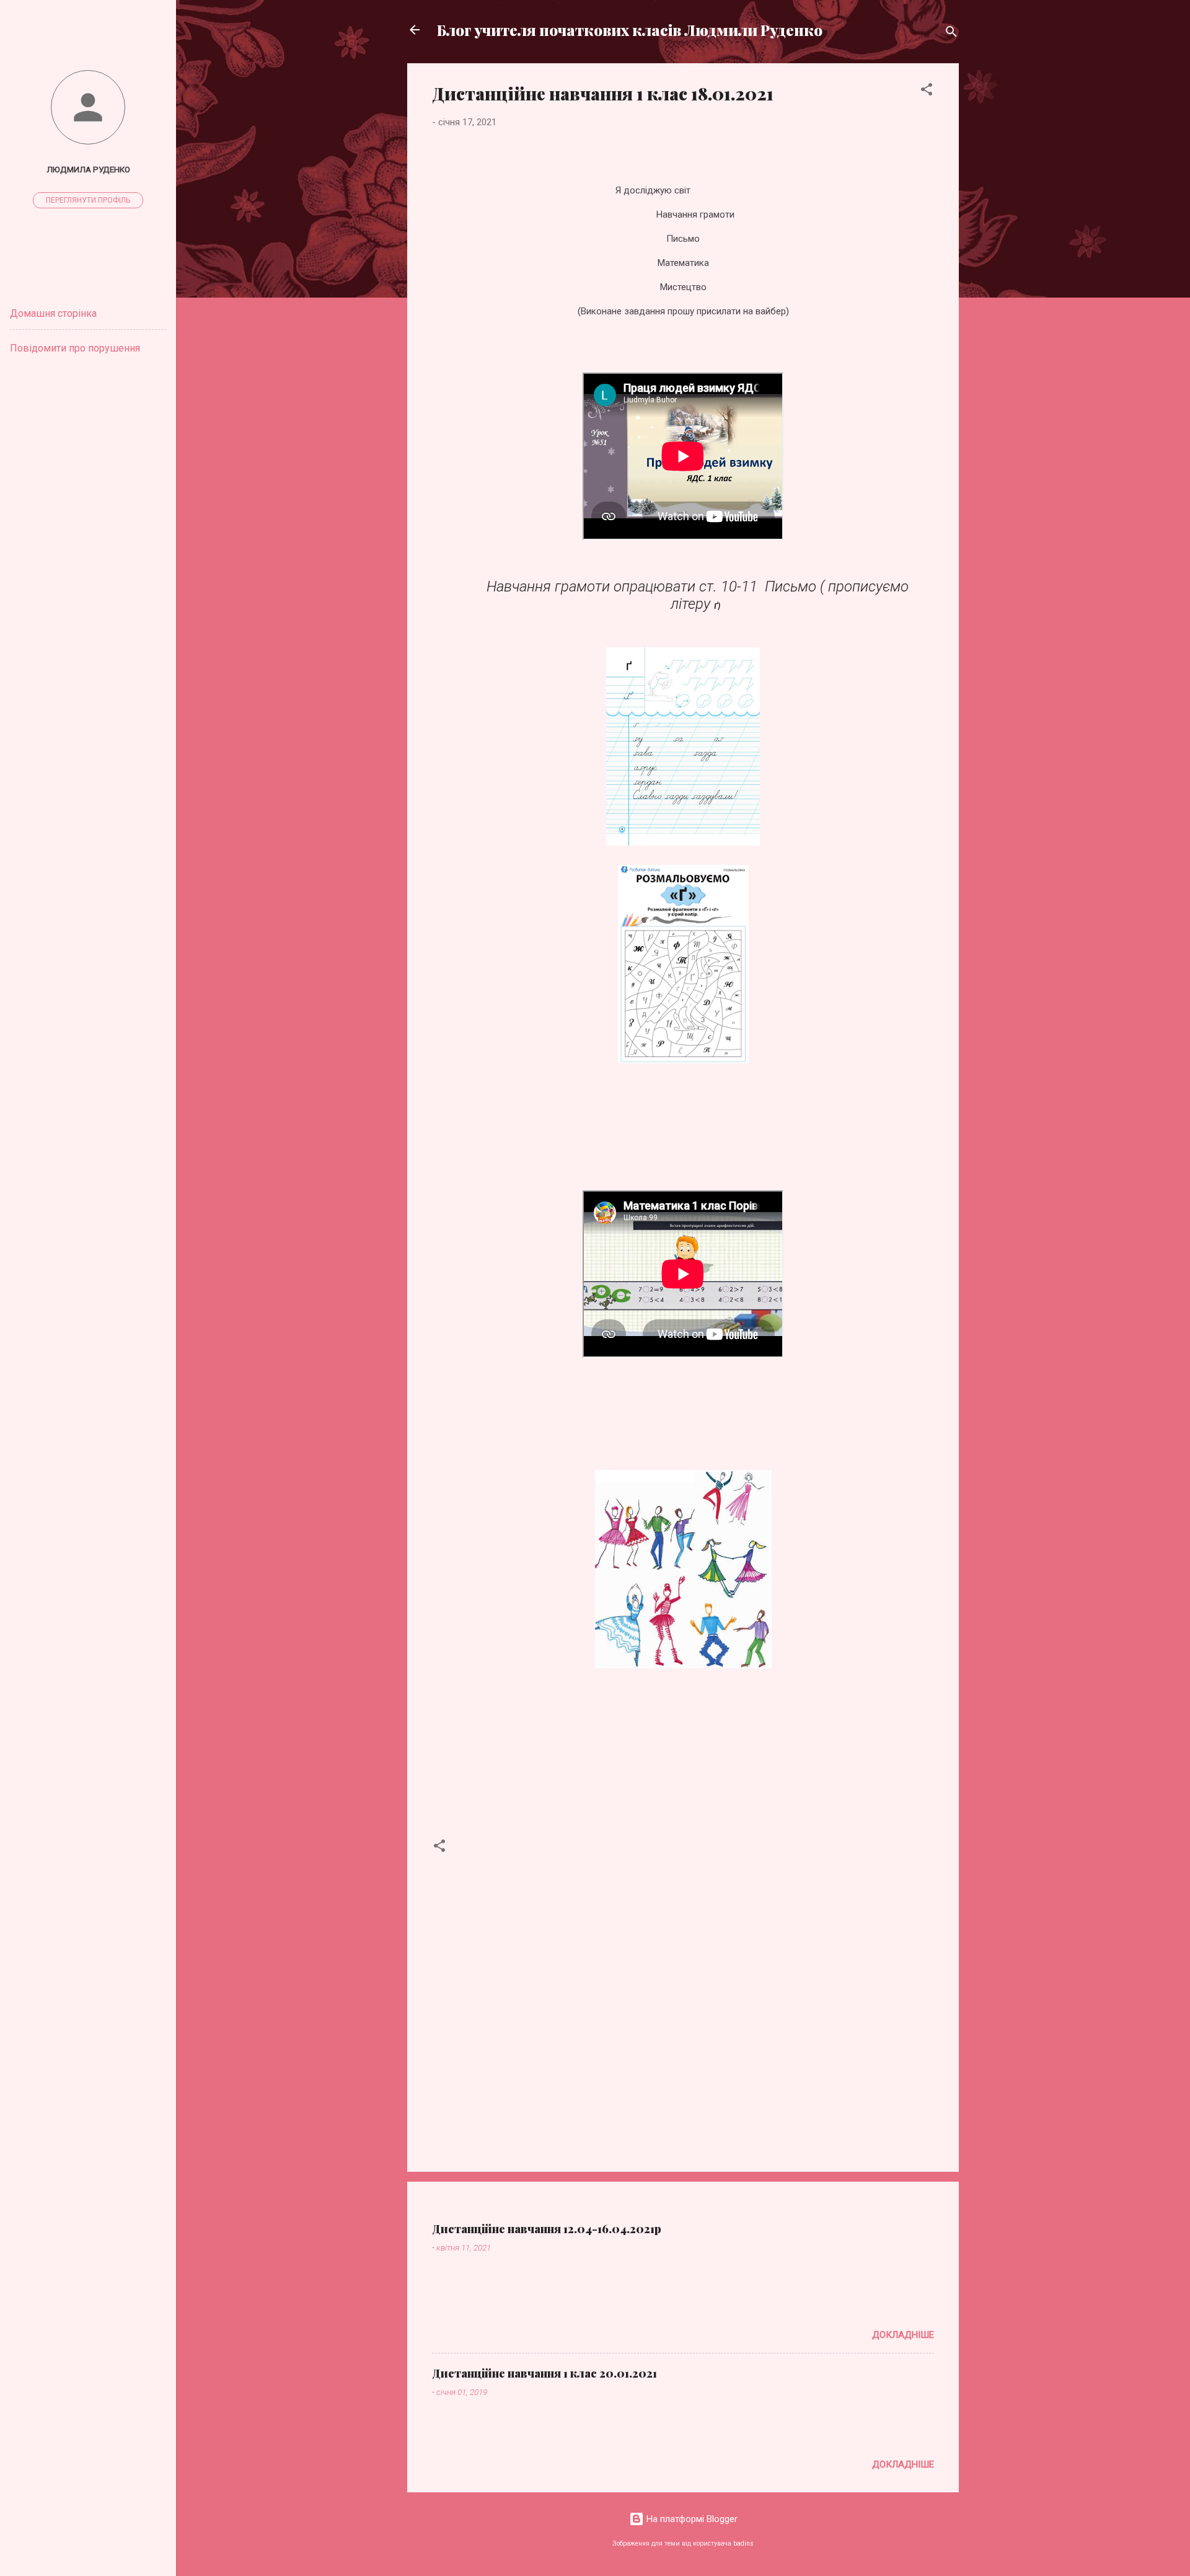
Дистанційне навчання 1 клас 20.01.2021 (544, 2373)
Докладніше (903, 2335)
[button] (927, 91)
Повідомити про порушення (75, 348)
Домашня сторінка (53, 313)
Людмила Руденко (88, 169)
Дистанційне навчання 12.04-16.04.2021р (547, 2229)
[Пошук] (951, 34)
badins (743, 2543)
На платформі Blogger (691, 2519)
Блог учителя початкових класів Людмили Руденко (630, 30)
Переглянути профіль (88, 200)
